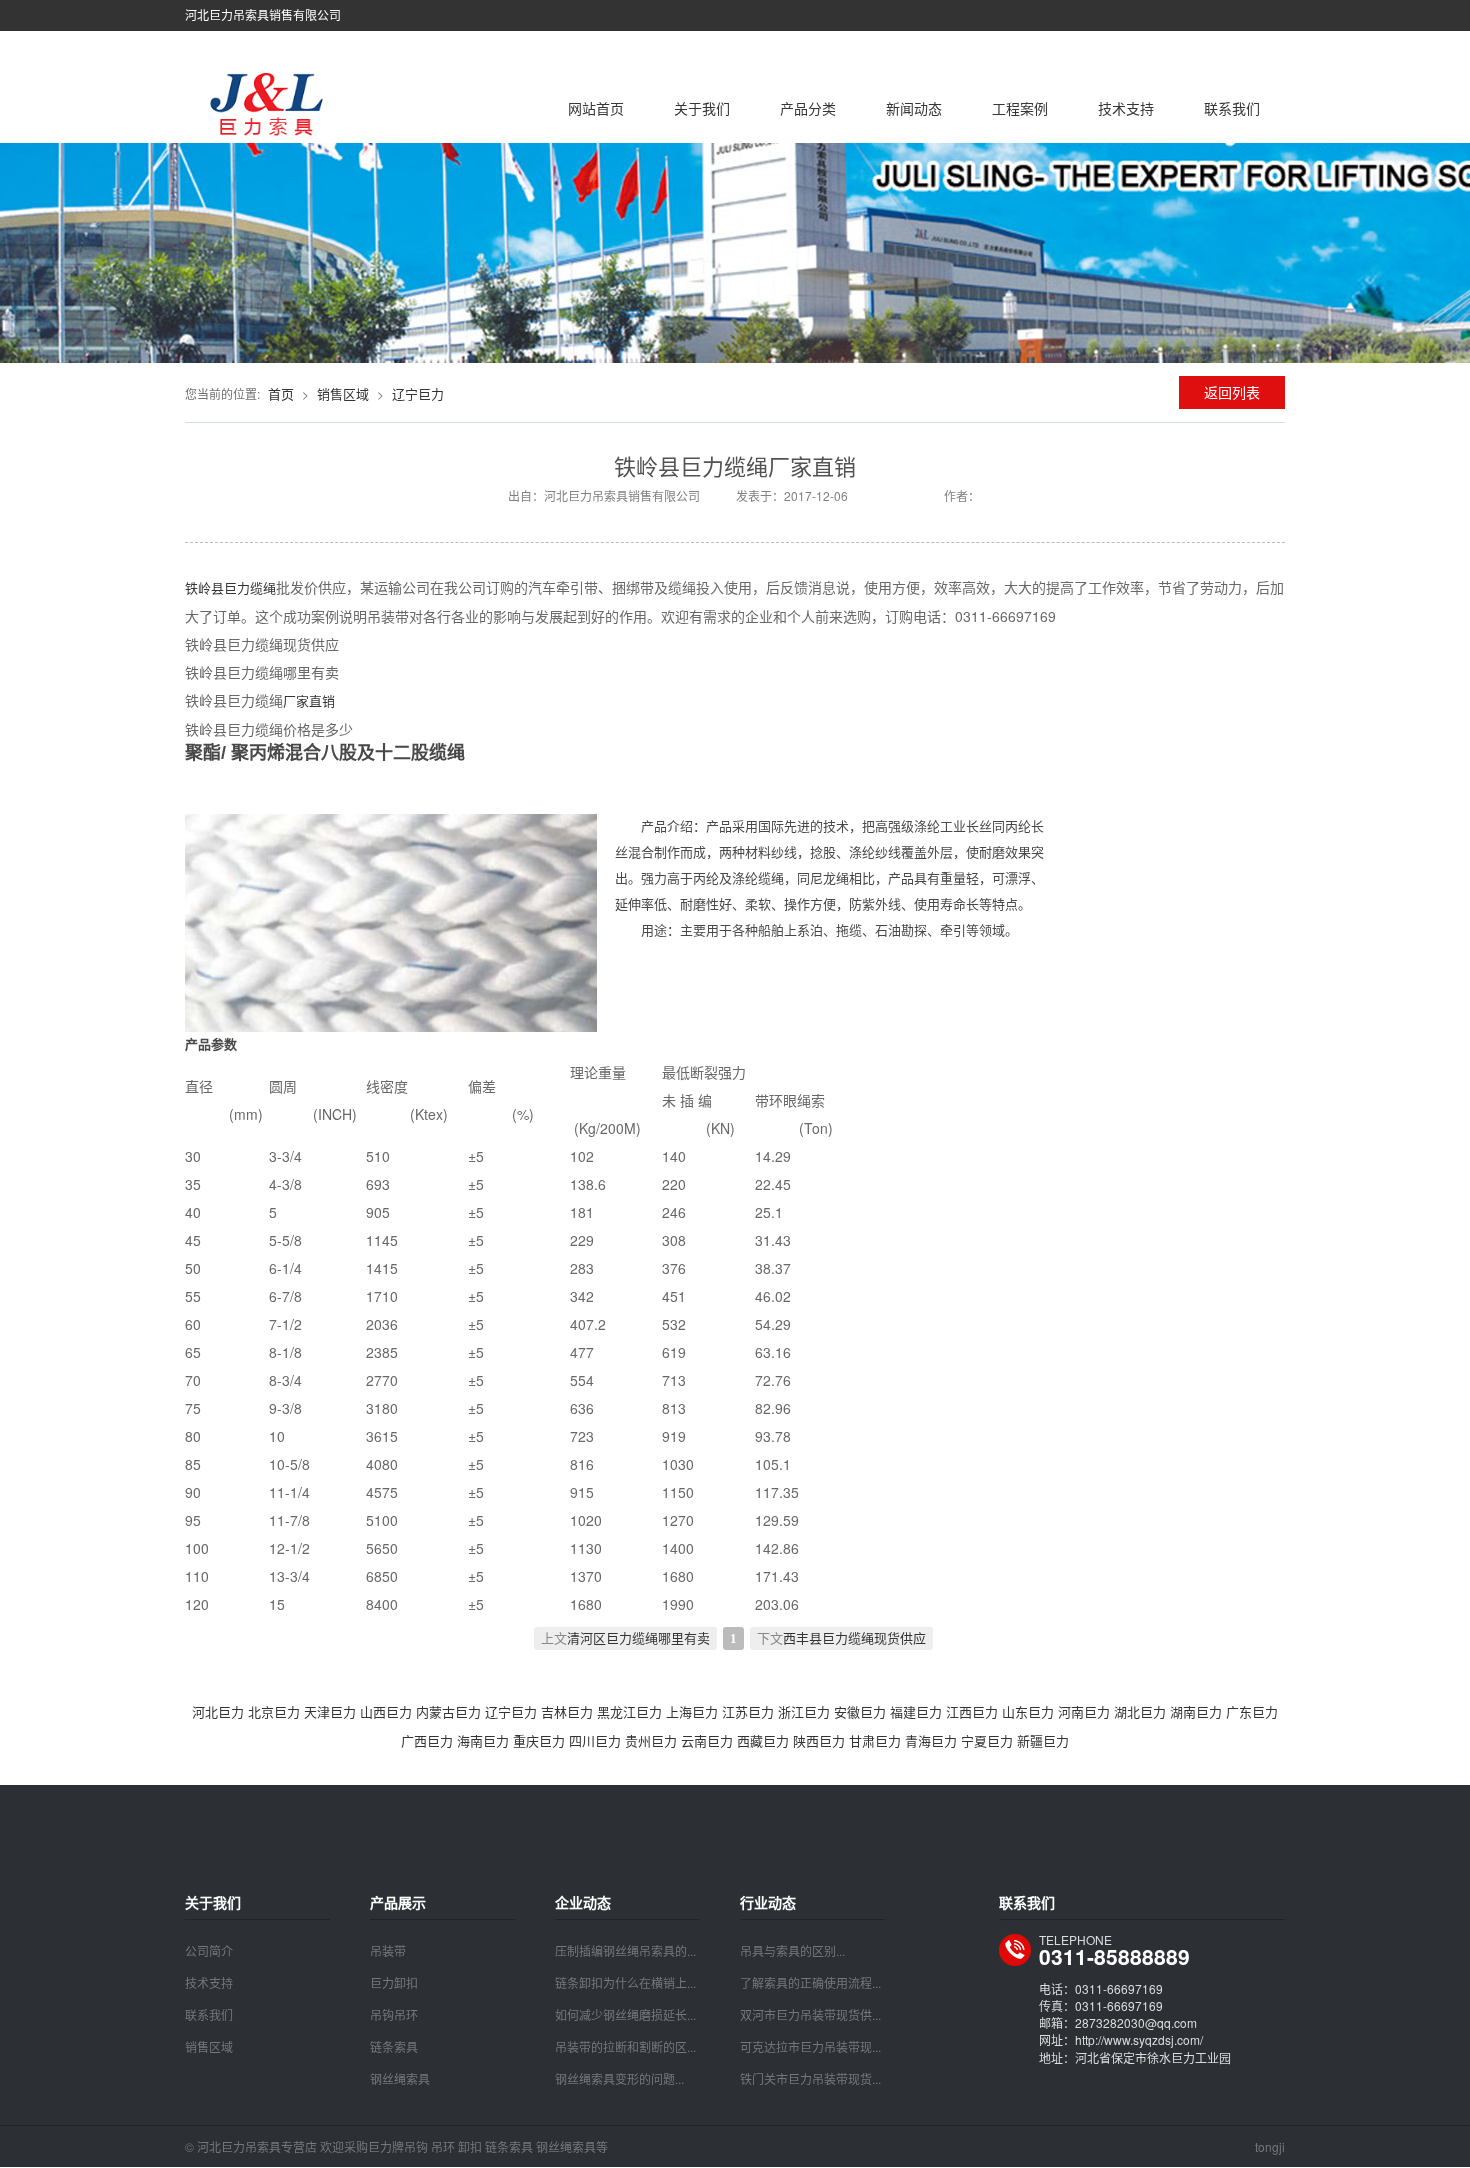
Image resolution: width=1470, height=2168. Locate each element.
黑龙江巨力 (629, 1711)
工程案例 (1020, 108)
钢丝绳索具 (400, 2078)
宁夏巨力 (987, 1740)
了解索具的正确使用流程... (810, 1982)
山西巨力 (386, 1711)
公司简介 (209, 1950)
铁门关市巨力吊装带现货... (810, 2078)
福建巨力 (916, 1711)
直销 (322, 700)
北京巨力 (274, 1711)
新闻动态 (914, 108)
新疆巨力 (1043, 1740)
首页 (281, 393)
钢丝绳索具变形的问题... (619, 2078)
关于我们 (702, 108)
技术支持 (1126, 108)
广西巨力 (427, 1740)
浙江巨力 (804, 1711)
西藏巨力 (763, 1740)
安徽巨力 (860, 1711)
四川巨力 (595, 1740)
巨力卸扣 (394, 1982)
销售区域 (343, 393)
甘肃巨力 (875, 1740)
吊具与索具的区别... (792, 1950)
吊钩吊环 (394, 2014)
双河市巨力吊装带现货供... (810, 2014)
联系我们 (1232, 108)
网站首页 (596, 108)
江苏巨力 (748, 1711)
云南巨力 (707, 1740)
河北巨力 (218, 1711)
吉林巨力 (567, 1711)
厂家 (296, 700)
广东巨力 (1252, 1711)
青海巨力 (931, 1740)
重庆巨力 (539, 1740)
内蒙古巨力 (448, 1711)
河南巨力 (1084, 1711)
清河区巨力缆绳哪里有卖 (638, 1638)
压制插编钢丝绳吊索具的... (625, 1950)
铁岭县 (204, 587)
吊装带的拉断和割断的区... (625, 2046)
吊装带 (388, 1950)
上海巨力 (692, 1711)
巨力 (237, 587)
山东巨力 (1028, 1711)
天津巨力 (330, 1711)
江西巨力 (972, 1711)
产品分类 (808, 108)
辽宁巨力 (418, 393)
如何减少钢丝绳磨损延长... (625, 2014)
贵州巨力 (651, 1740)
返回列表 (1232, 392)
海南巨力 (483, 1740)
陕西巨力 (819, 1740)
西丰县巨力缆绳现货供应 (854, 1638)
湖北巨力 (1140, 1711)
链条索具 (394, 2046)
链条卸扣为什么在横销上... (625, 1982)
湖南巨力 (1196, 1711)
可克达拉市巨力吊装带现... (810, 2046)
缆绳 (263, 587)
